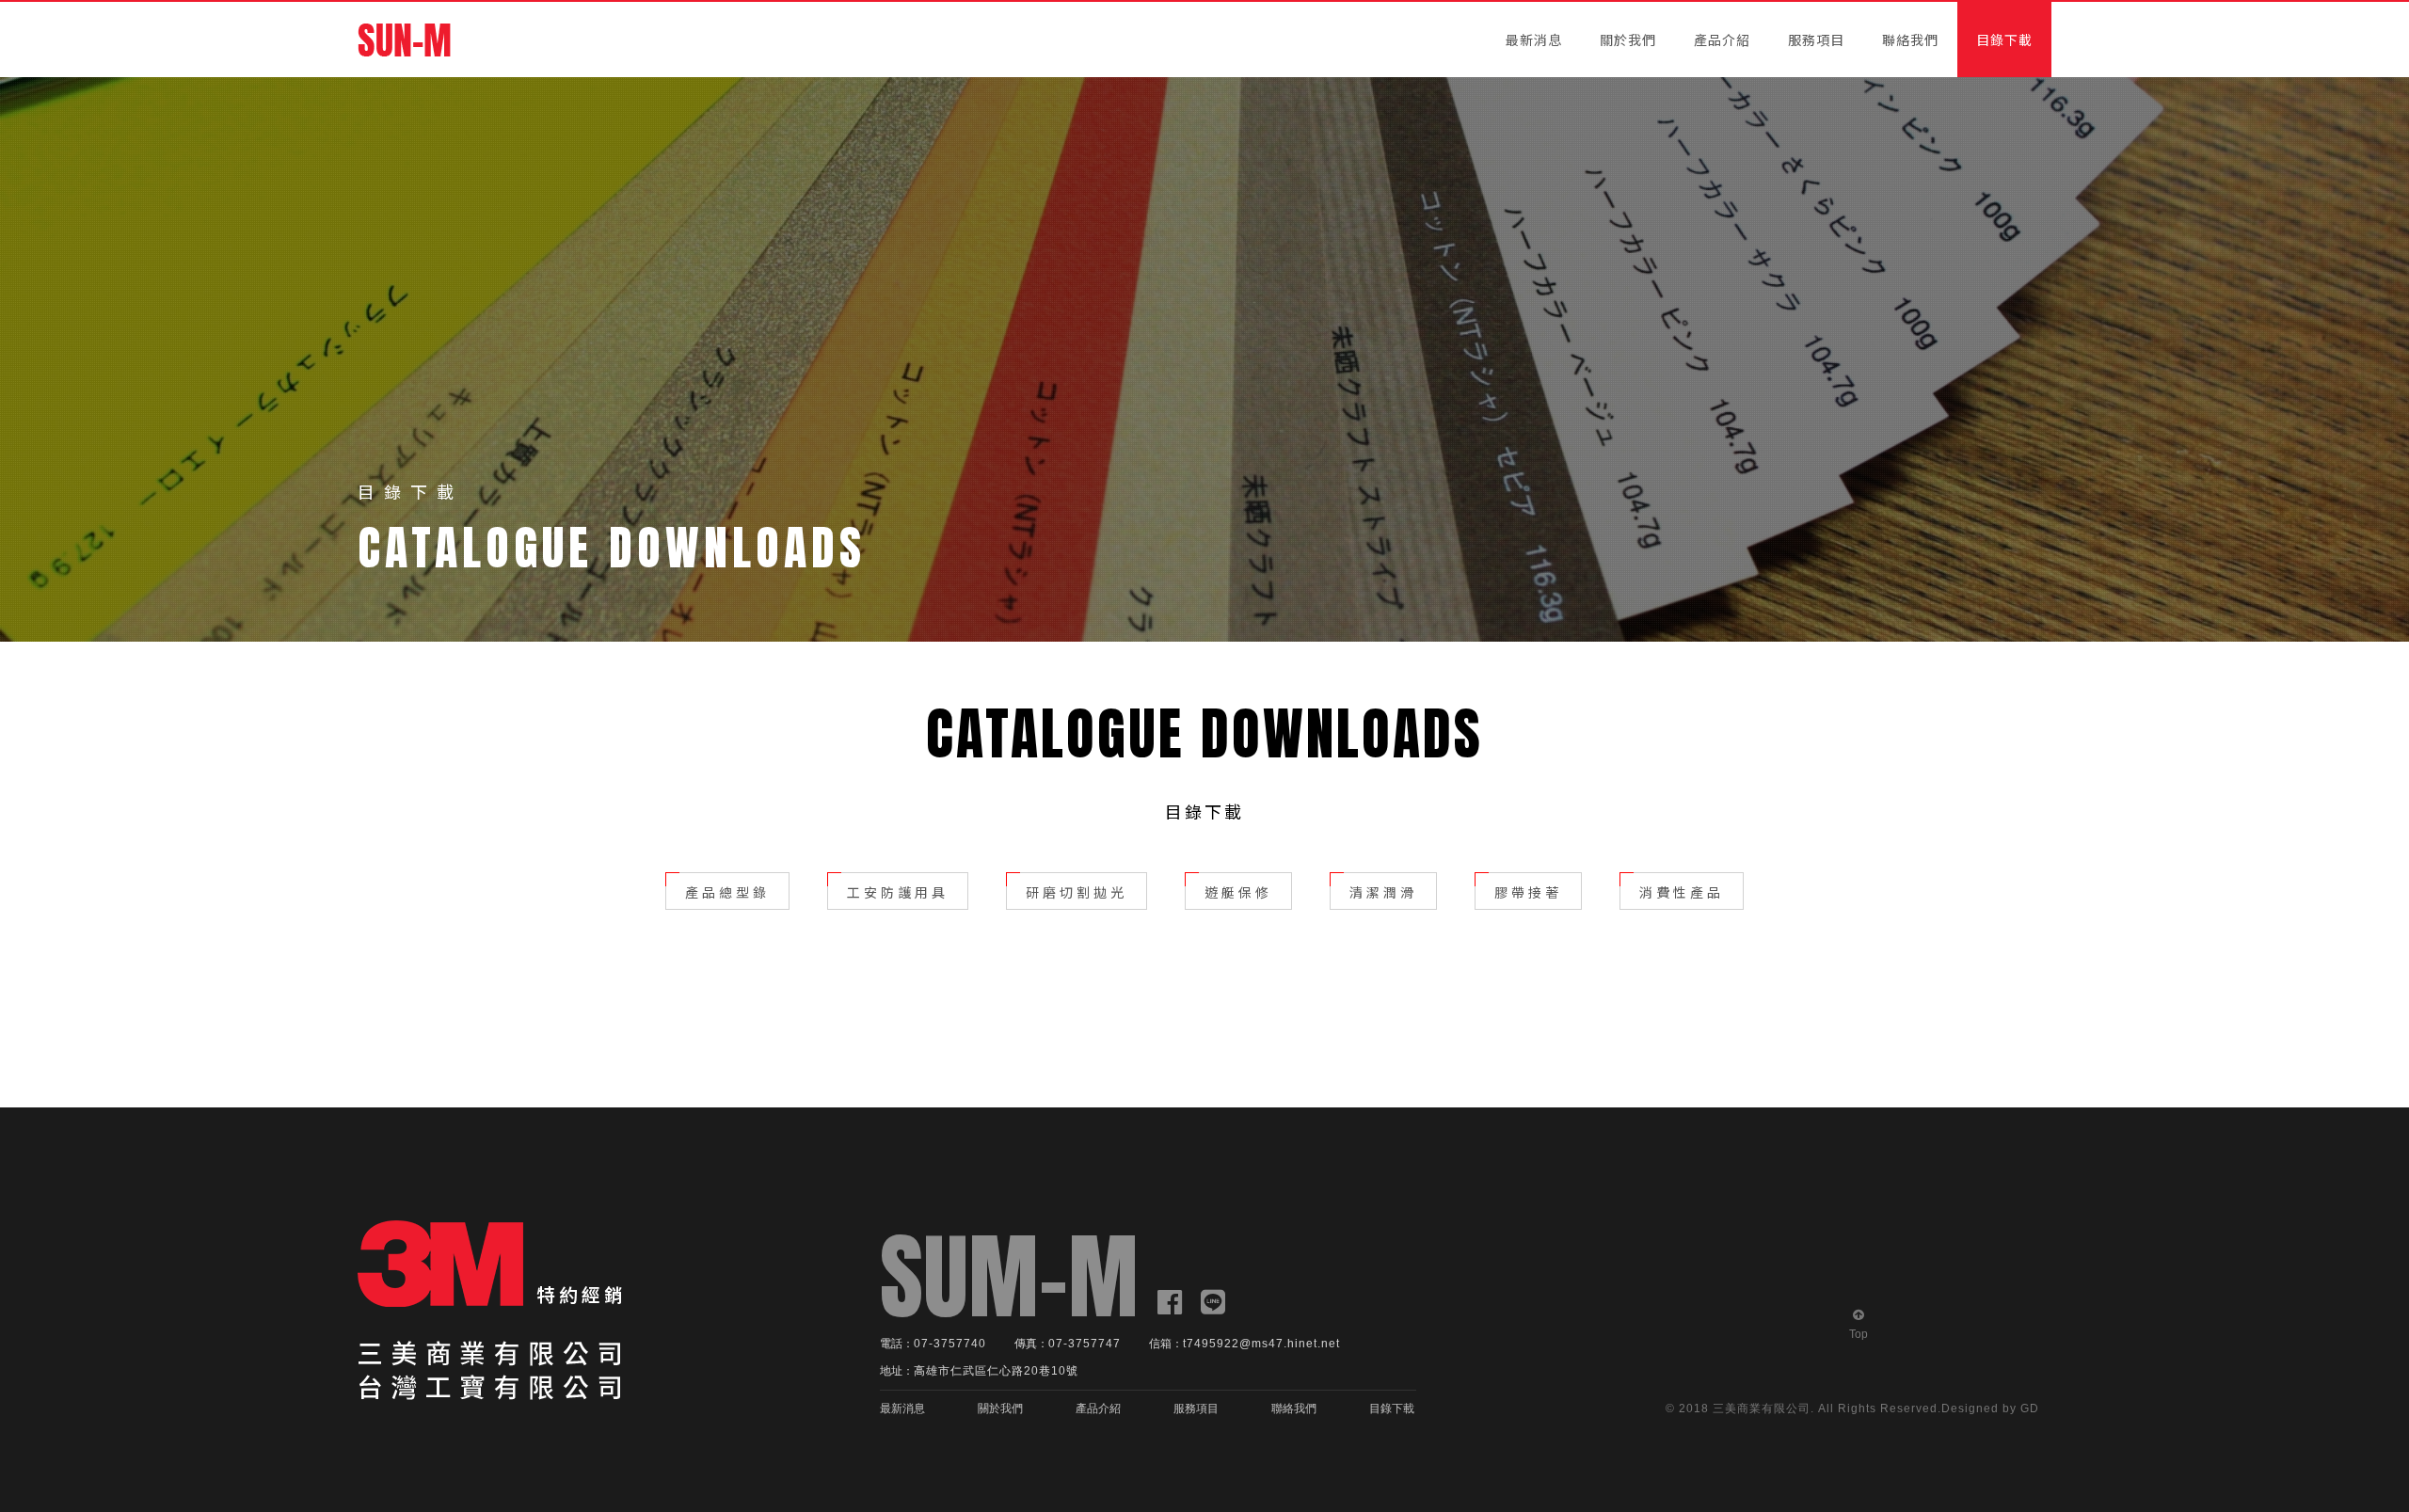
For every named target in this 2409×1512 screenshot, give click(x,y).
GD (2030, 1409)
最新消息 (1534, 40)
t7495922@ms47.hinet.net (1261, 1344)
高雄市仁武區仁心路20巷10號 (996, 1371)
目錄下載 (2004, 40)
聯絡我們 (1910, 40)
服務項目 (1816, 40)
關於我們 (1628, 40)
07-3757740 (950, 1344)
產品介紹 (1722, 40)
